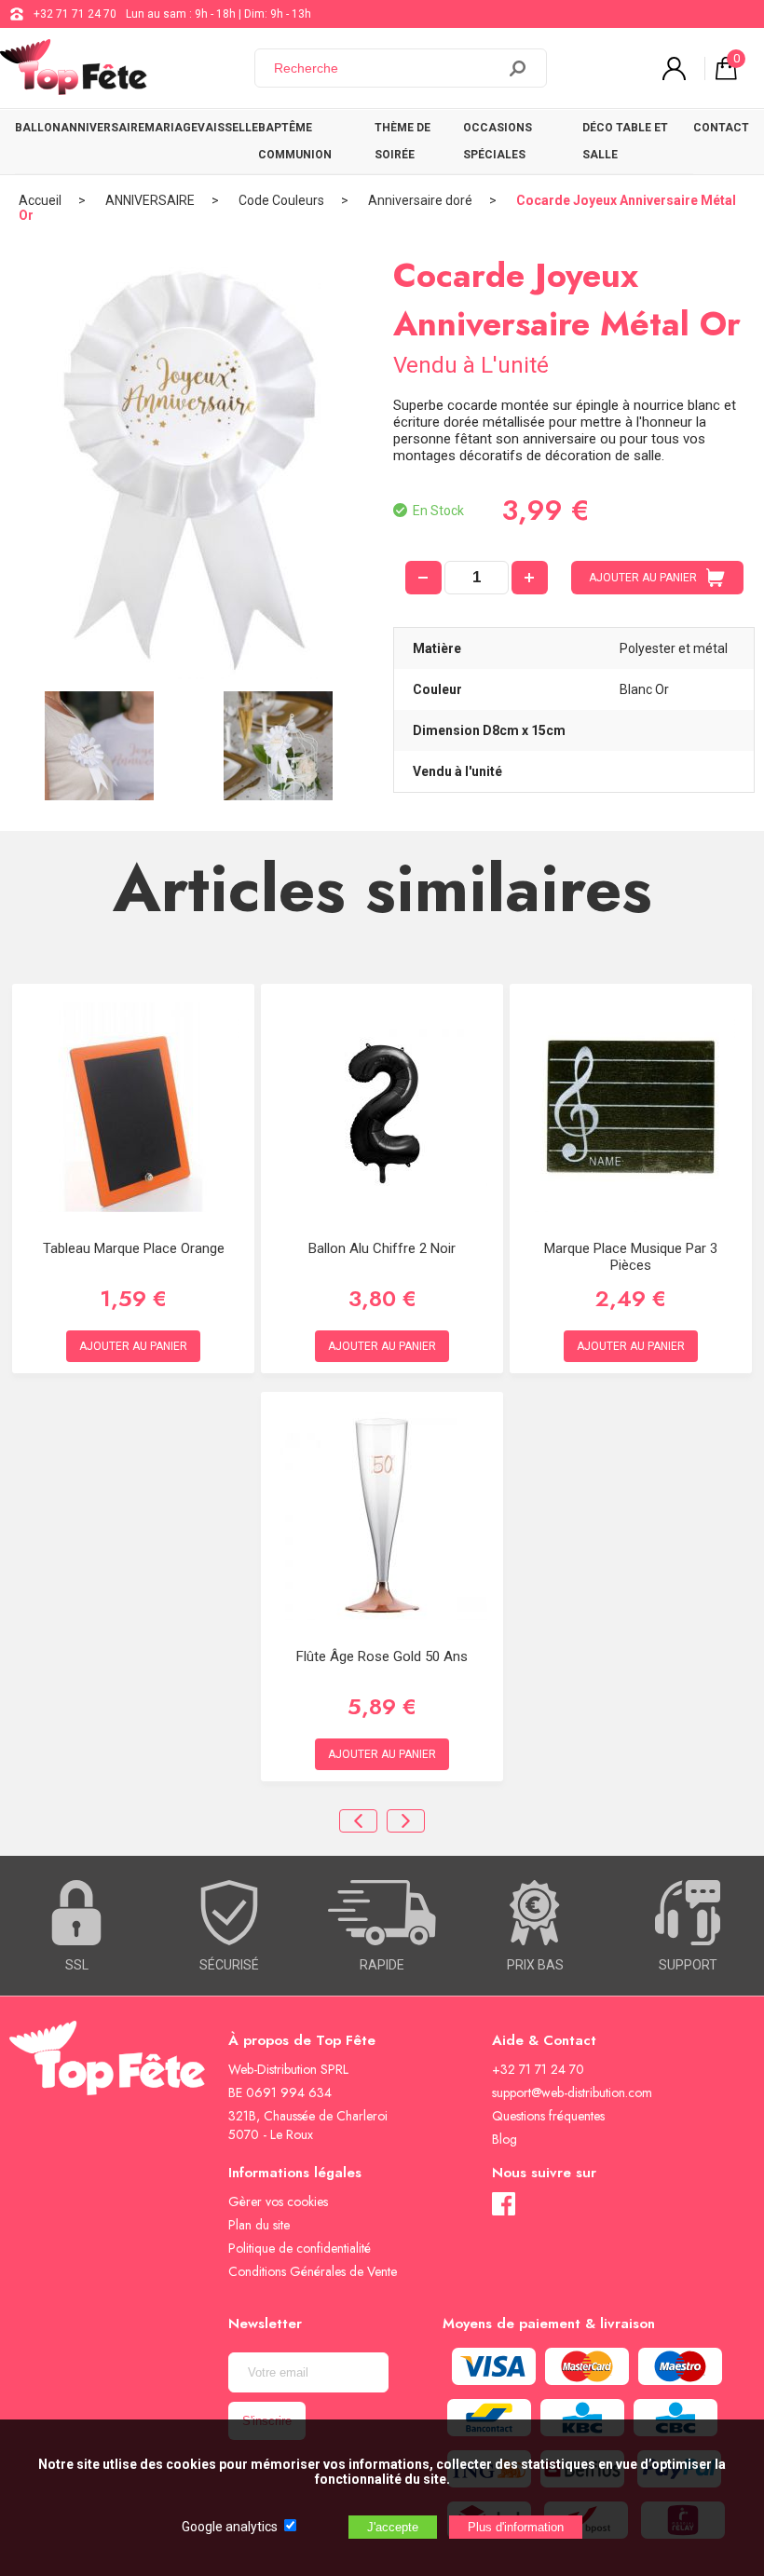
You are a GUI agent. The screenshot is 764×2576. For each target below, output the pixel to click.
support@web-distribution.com (572, 2092)
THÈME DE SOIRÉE (402, 141)
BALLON (38, 128)
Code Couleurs (281, 200)
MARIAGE (171, 128)
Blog (505, 2139)
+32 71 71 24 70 (75, 14)
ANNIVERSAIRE (102, 128)
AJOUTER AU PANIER (643, 578)
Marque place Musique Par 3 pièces (631, 1257)
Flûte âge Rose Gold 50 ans (382, 1656)
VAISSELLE (228, 128)
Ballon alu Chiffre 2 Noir (382, 1248)
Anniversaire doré (420, 200)
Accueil (40, 200)
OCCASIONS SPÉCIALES (498, 141)
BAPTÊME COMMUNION (295, 141)
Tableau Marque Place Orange (134, 1248)
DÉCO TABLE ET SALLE (625, 141)
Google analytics (230, 2527)
